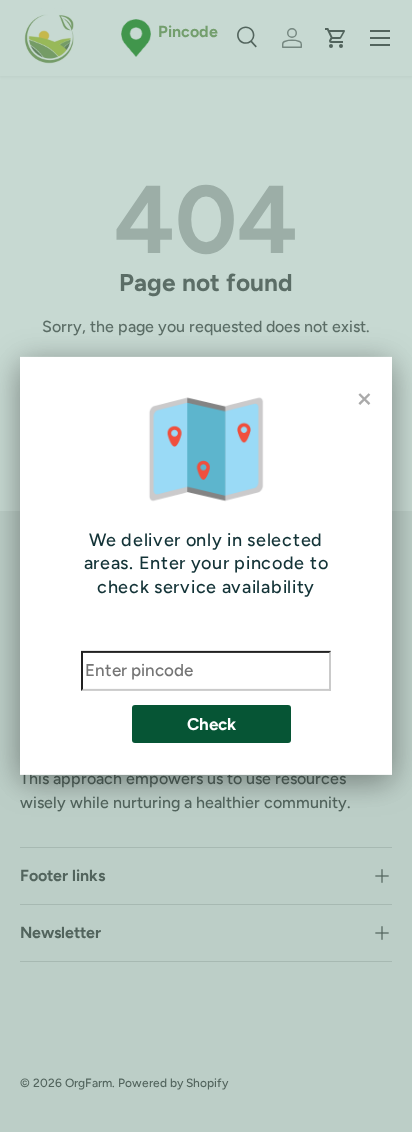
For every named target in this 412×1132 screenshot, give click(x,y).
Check (211, 724)
